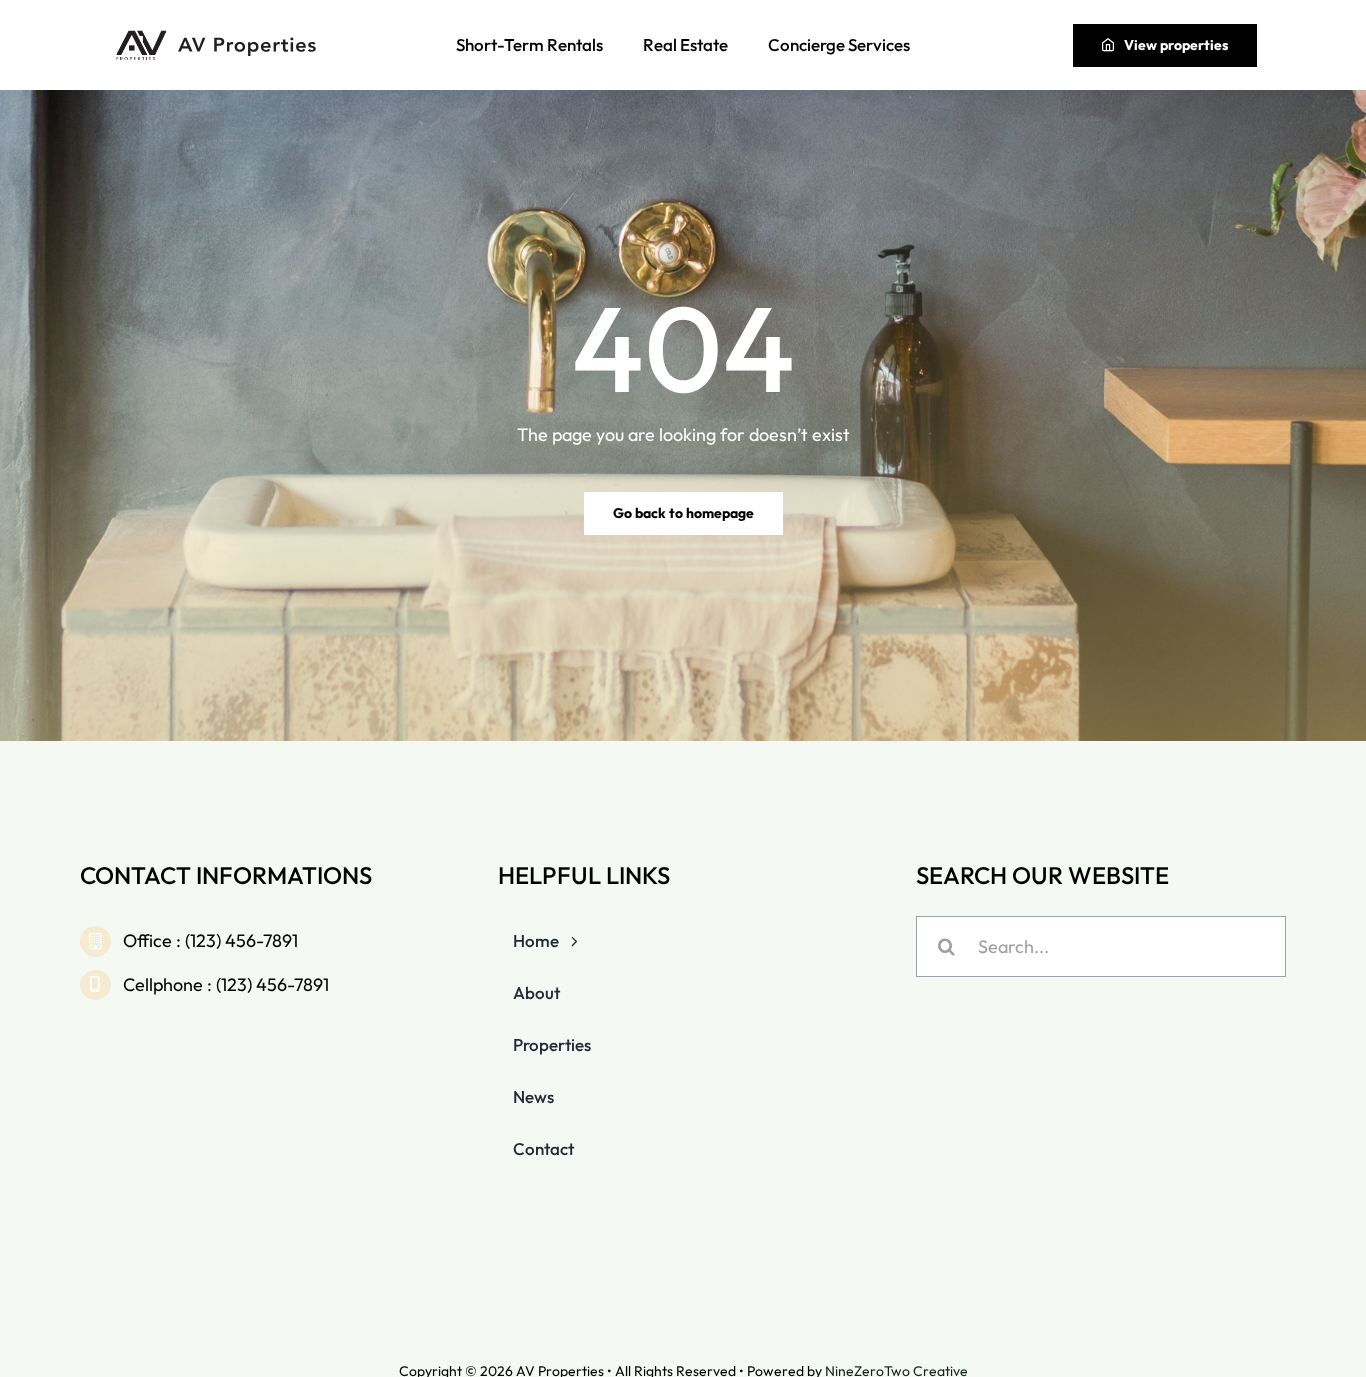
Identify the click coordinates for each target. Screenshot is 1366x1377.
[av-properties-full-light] (219, 35)
